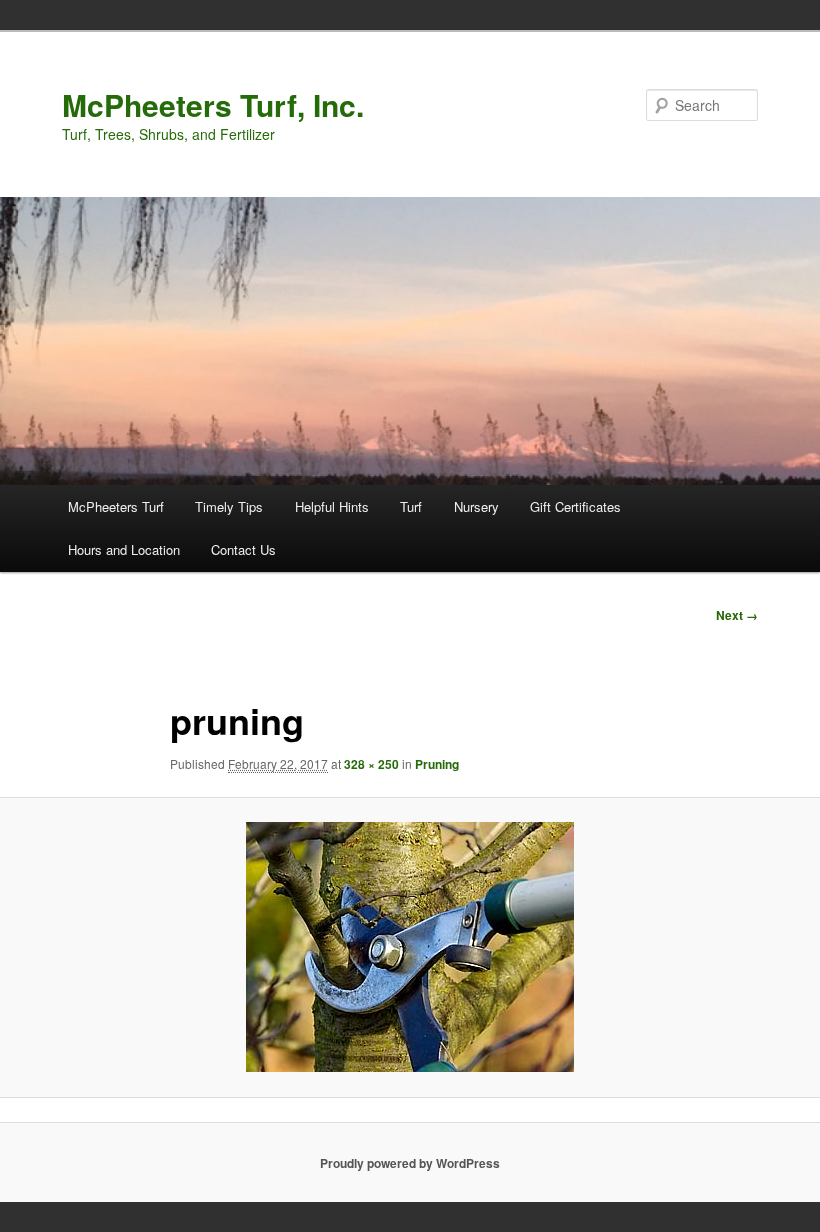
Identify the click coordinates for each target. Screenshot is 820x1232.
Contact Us (243, 549)
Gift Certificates (575, 506)
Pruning (437, 764)
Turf (411, 506)
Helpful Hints (332, 506)
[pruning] (410, 947)
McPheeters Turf (116, 506)
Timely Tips (229, 506)
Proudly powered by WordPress (410, 1163)
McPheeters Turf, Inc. (213, 104)
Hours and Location (124, 549)
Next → (737, 615)
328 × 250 (371, 764)
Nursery (476, 506)
